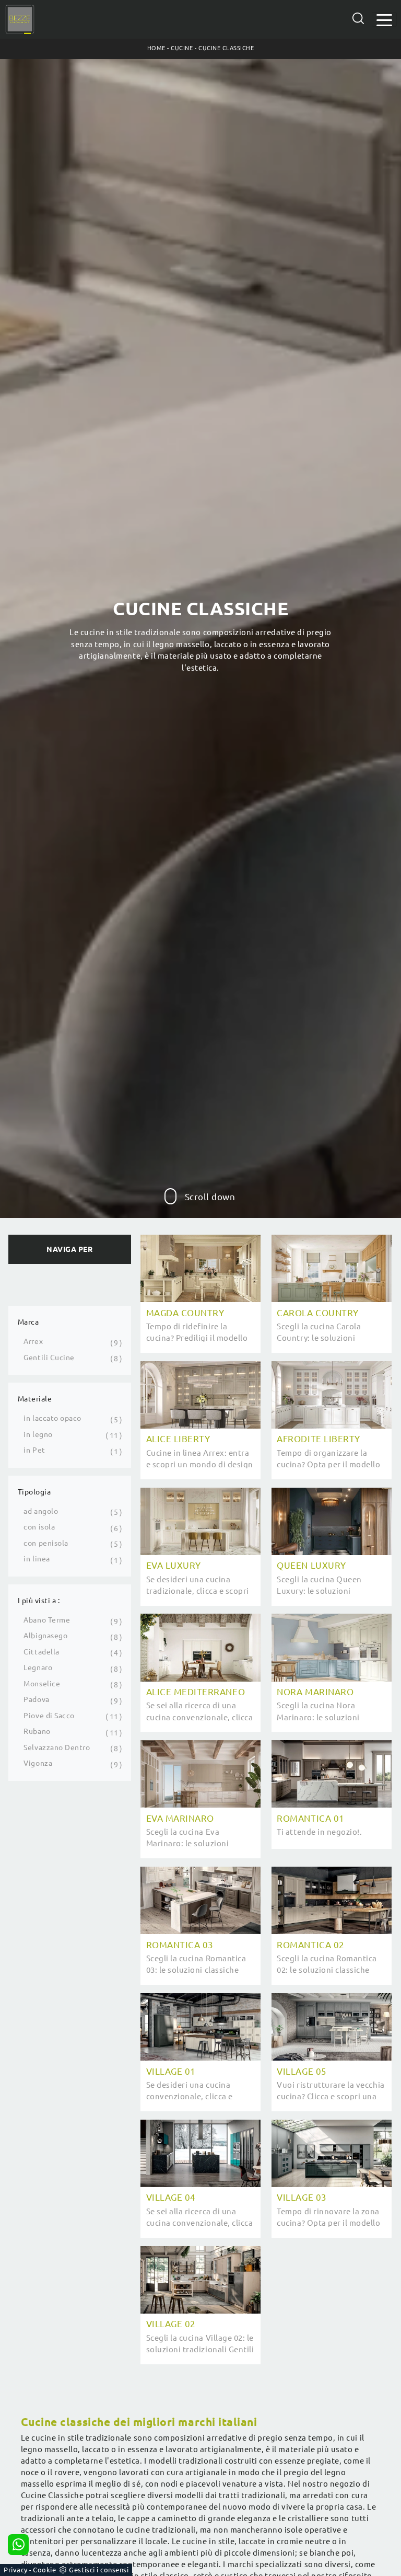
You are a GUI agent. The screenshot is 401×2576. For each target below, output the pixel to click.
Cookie (44, 2570)
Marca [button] (28, 1322)
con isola (39, 1527)
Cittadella (41, 1652)
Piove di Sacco (49, 1716)
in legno (38, 1434)
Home (156, 48)
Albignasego (45, 1636)
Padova (36, 1699)
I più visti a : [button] (39, 1601)
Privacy (16, 2570)
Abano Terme (47, 1620)
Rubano (37, 1731)
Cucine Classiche (226, 48)
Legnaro (38, 1667)
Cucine (182, 48)
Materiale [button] (35, 1399)
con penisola (46, 1543)
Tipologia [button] (34, 1492)
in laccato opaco (52, 1418)
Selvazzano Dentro (57, 1747)
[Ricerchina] (358, 18)
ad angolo (41, 1511)
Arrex (33, 1341)
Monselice (42, 1684)
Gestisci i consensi (99, 2570)
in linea (37, 1559)
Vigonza (38, 1763)
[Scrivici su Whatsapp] (18, 2545)
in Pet (34, 1450)
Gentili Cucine (49, 1358)
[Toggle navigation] (384, 19)
